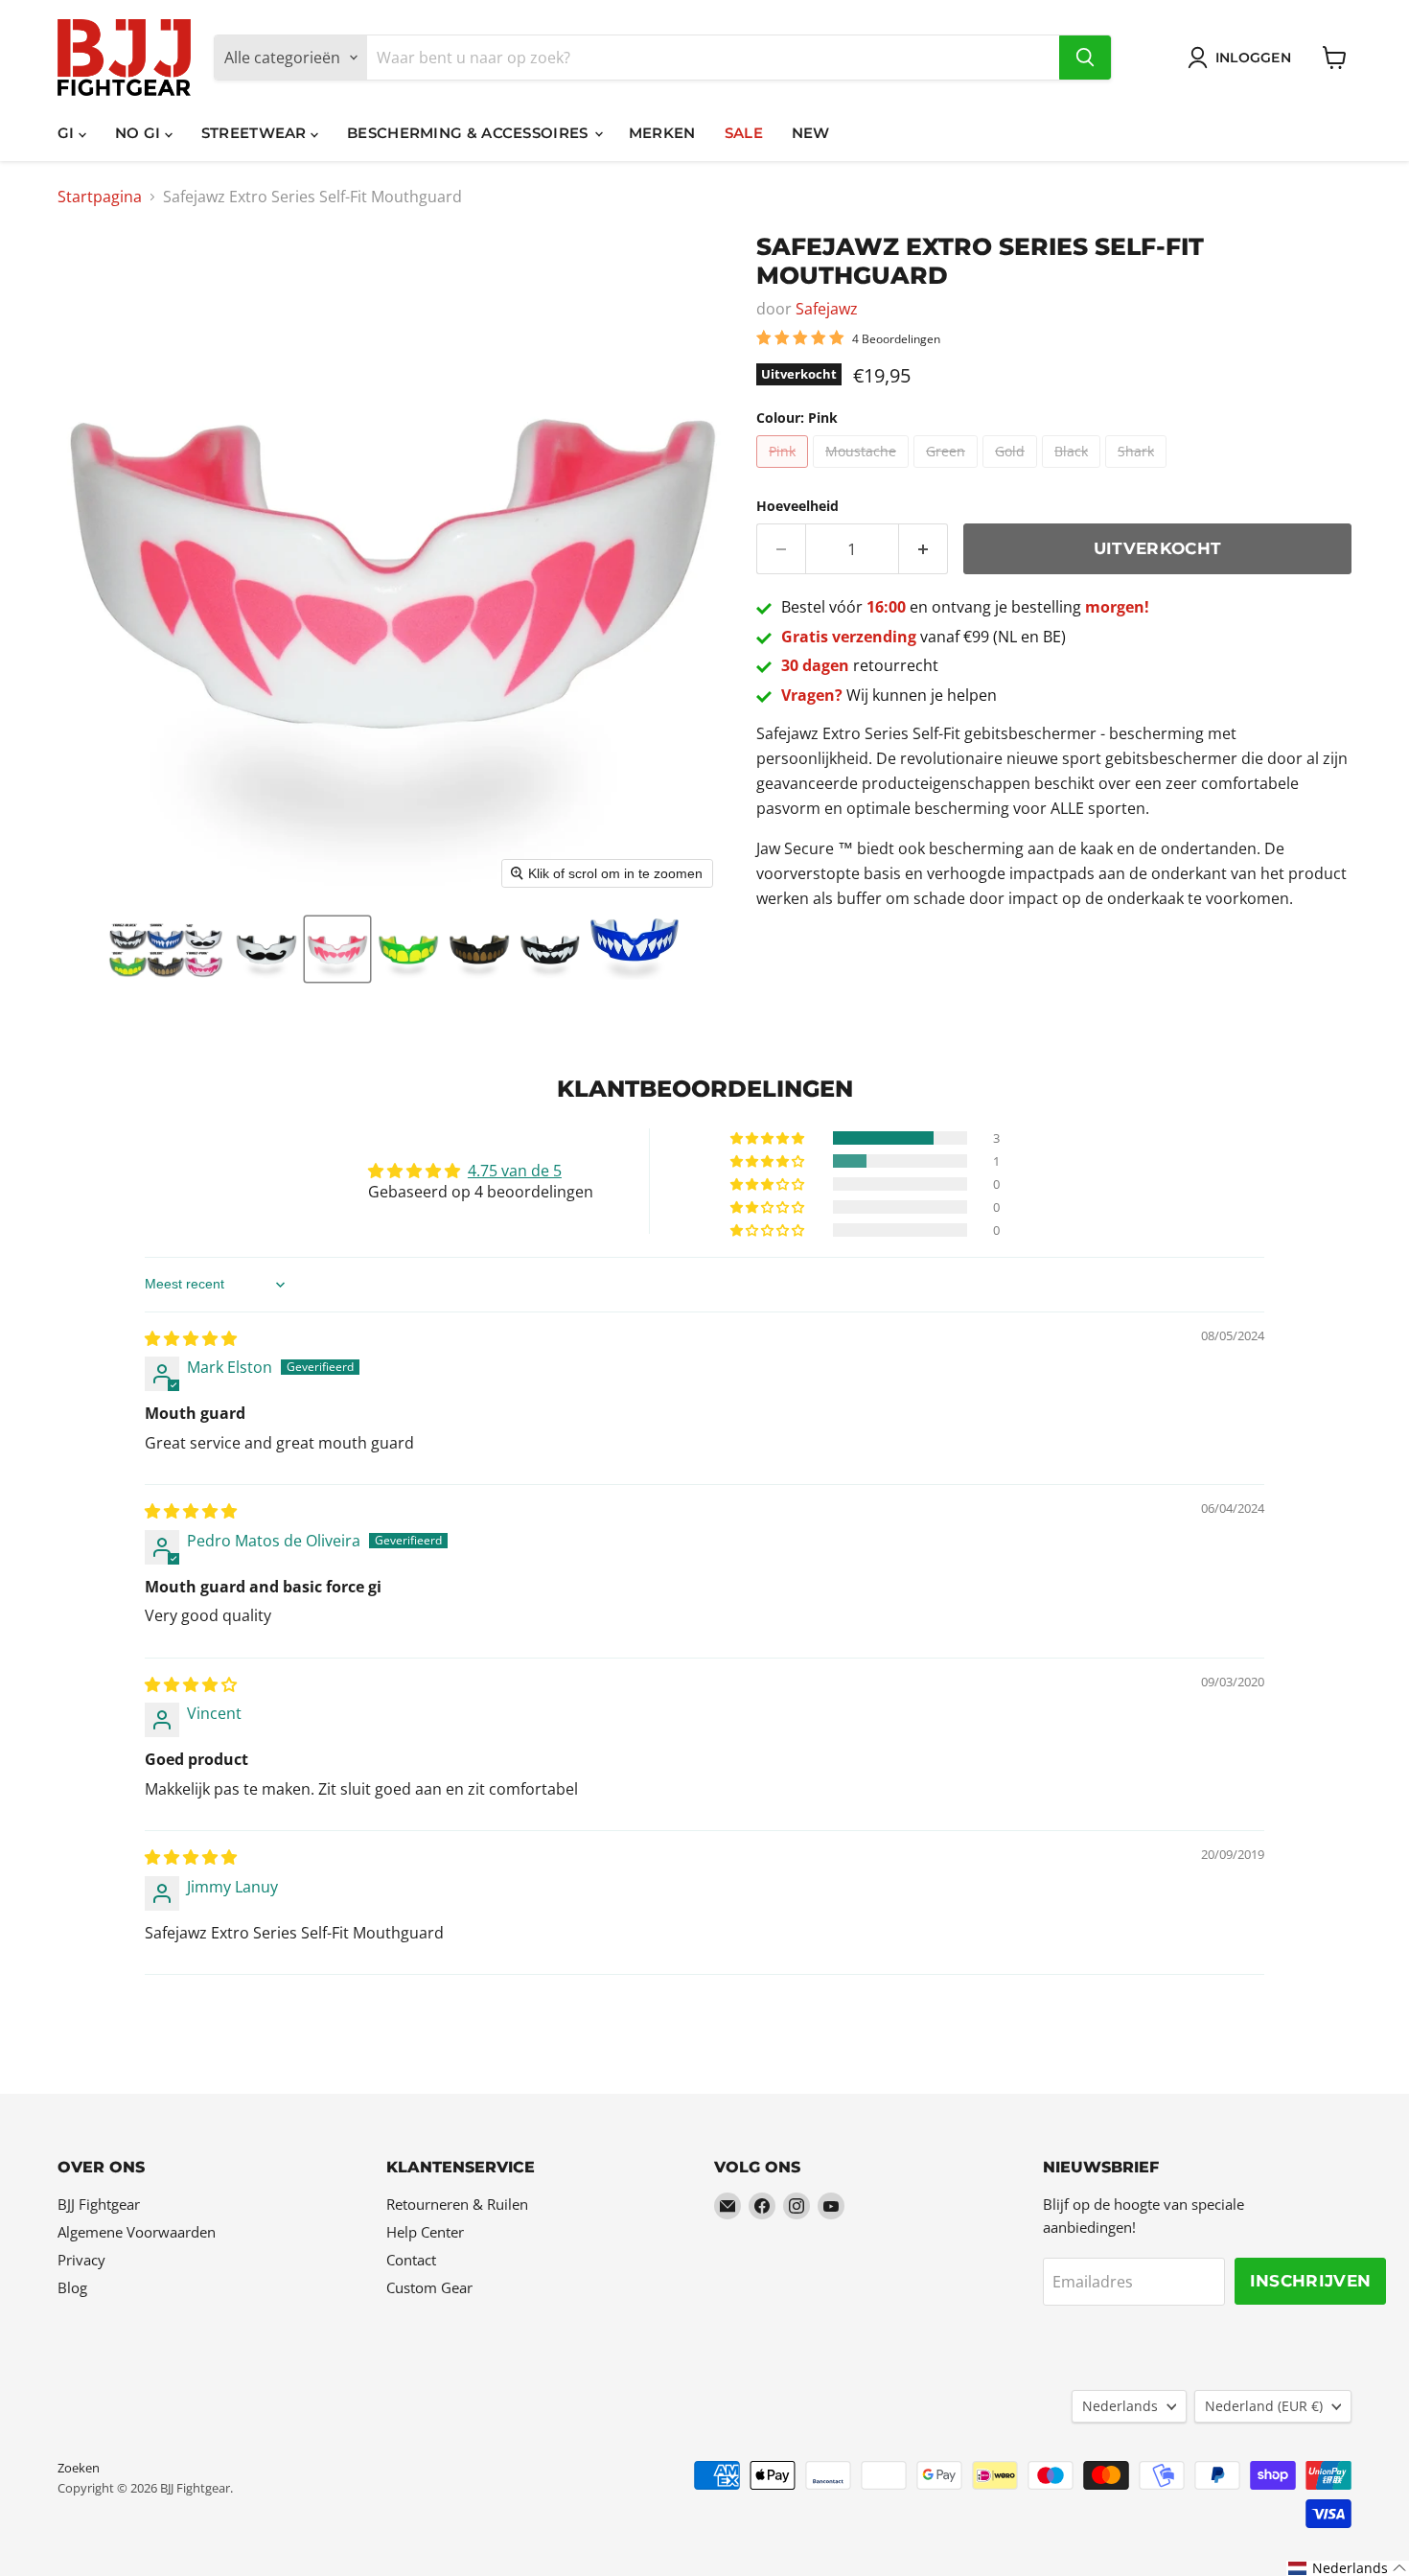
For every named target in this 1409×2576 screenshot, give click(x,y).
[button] (165, 949)
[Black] (1074, 472)
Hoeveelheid (797, 506)
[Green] (948, 472)
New (811, 133)
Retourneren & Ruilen (457, 2204)
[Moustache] (863, 472)
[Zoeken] (1085, 58)
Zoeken (79, 2468)
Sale (744, 133)
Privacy (81, 2260)
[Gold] (1012, 472)
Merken (662, 133)
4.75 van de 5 (515, 1171)
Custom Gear (429, 2287)
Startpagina (100, 197)
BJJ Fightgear (99, 2204)
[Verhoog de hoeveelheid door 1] (924, 549)
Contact (411, 2260)
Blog (72, 2287)
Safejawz (827, 309)
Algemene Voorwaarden (137, 2232)
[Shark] (1138, 472)
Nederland (1264, 2406)
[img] (191, 1338)
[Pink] (785, 472)
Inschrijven (1311, 2281)
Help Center (425, 2232)
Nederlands (1120, 2406)
